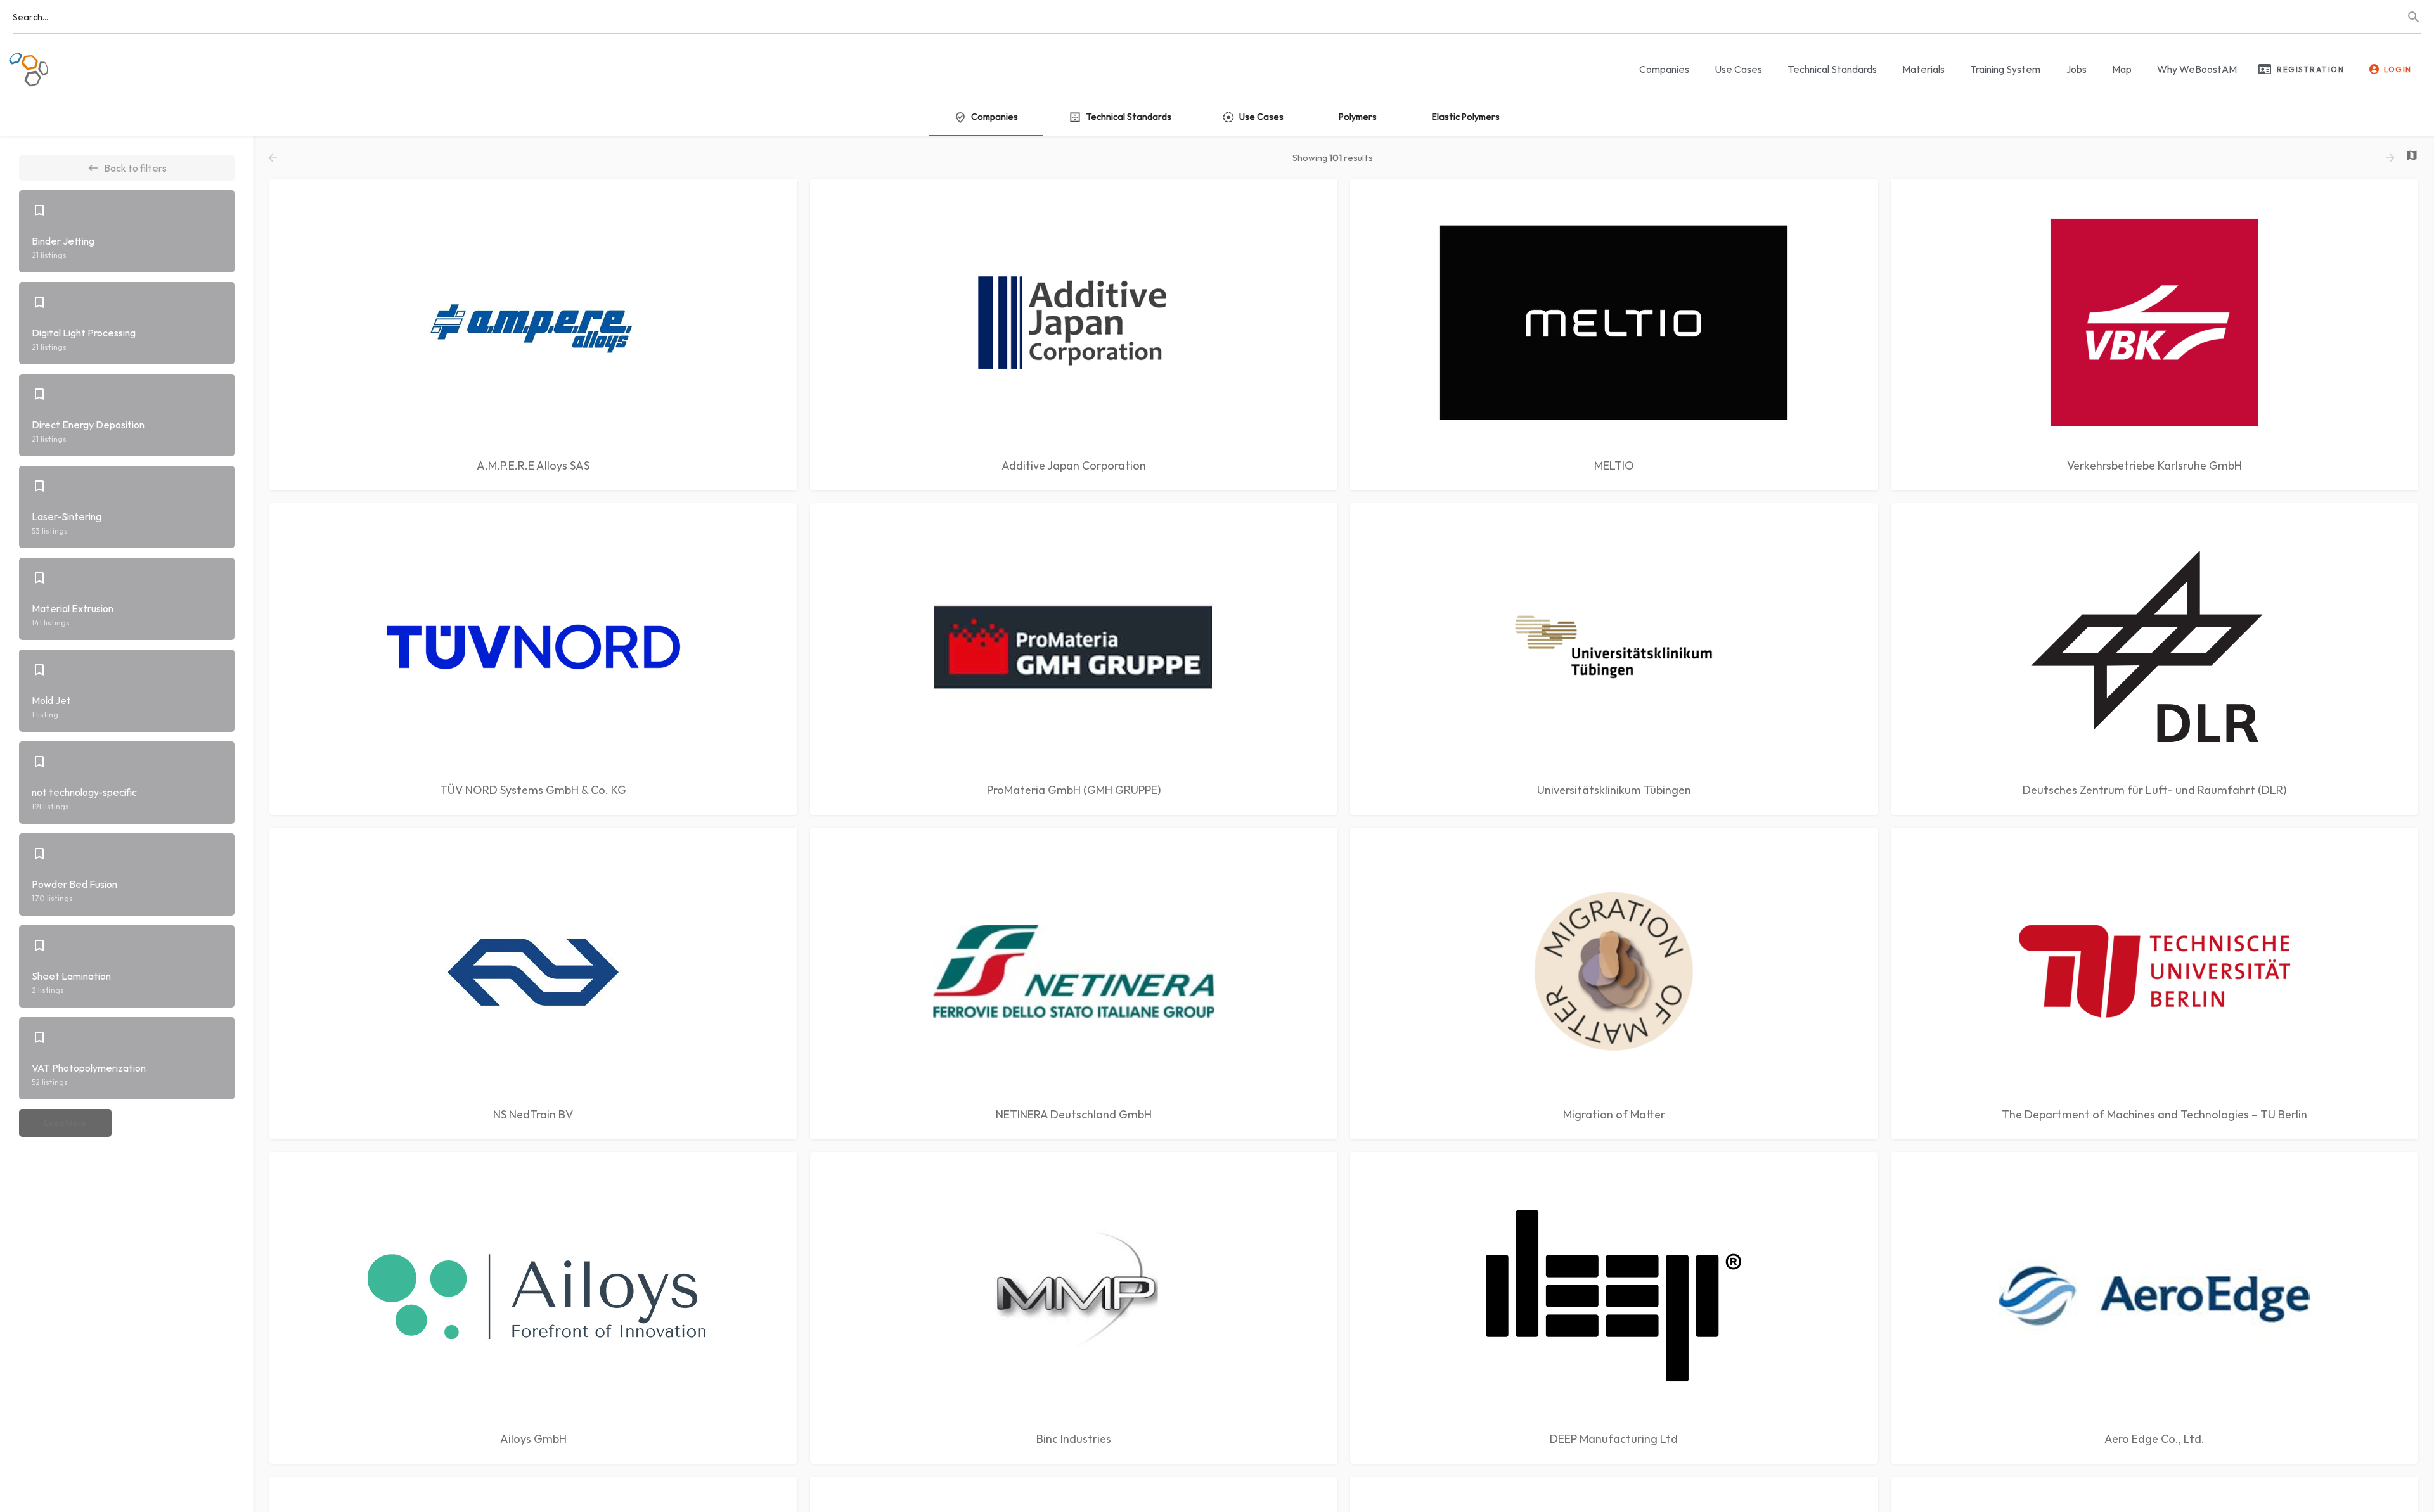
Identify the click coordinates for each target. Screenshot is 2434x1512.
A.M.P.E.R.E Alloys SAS (533, 465)
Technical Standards (1832, 69)
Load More (65, 1123)
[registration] (2265, 69)
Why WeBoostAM (2197, 69)
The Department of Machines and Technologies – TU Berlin (2154, 1114)
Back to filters (135, 168)
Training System (2005, 69)
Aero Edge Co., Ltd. (2154, 1439)
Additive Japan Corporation (1074, 465)
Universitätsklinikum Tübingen (1614, 790)
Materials (1923, 69)
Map (2122, 69)
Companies (1664, 69)
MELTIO (1614, 465)
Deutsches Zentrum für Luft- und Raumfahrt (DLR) (2154, 790)
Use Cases (1738, 69)
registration (2310, 69)
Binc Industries (1074, 1439)
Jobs (2076, 69)
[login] (2374, 69)
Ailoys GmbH (533, 1439)
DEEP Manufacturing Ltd (1614, 1439)
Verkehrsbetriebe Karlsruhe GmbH (2154, 465)
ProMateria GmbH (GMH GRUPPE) (1074, 790)
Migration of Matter (1614, 1114)
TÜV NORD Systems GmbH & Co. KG (533, 790)
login (2398, 69)
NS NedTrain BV (533, 1114)
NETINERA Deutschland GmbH (1074, 1114)
